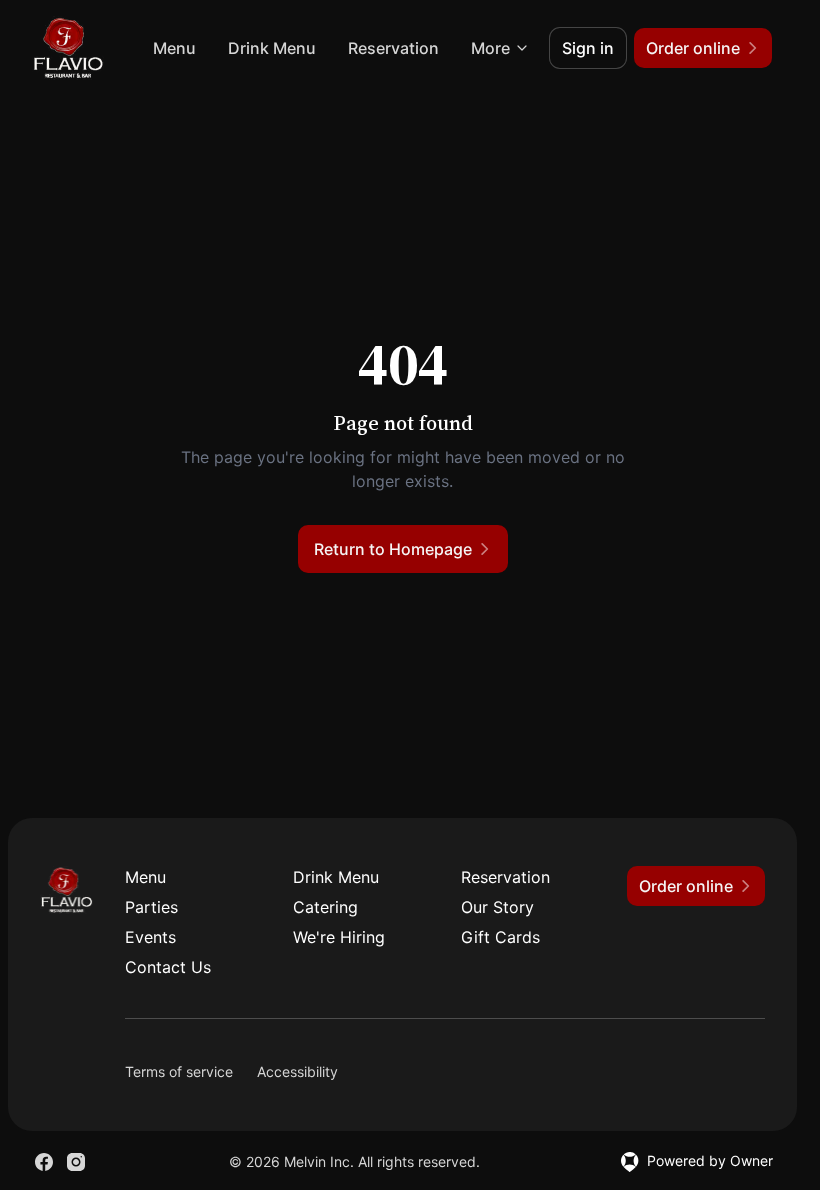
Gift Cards (500, 937)
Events (150, 937)
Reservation (393, 48)
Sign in (588, 48)
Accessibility (297, 1071)
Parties (151, 907)
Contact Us (168, 967)
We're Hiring (339, 937)
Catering (325, 907)
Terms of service (179, 1071)
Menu (174, 48)
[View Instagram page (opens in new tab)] (76, 1162)
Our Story (497, 907)
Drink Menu (272, 48)
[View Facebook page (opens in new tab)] (44, 1162)
